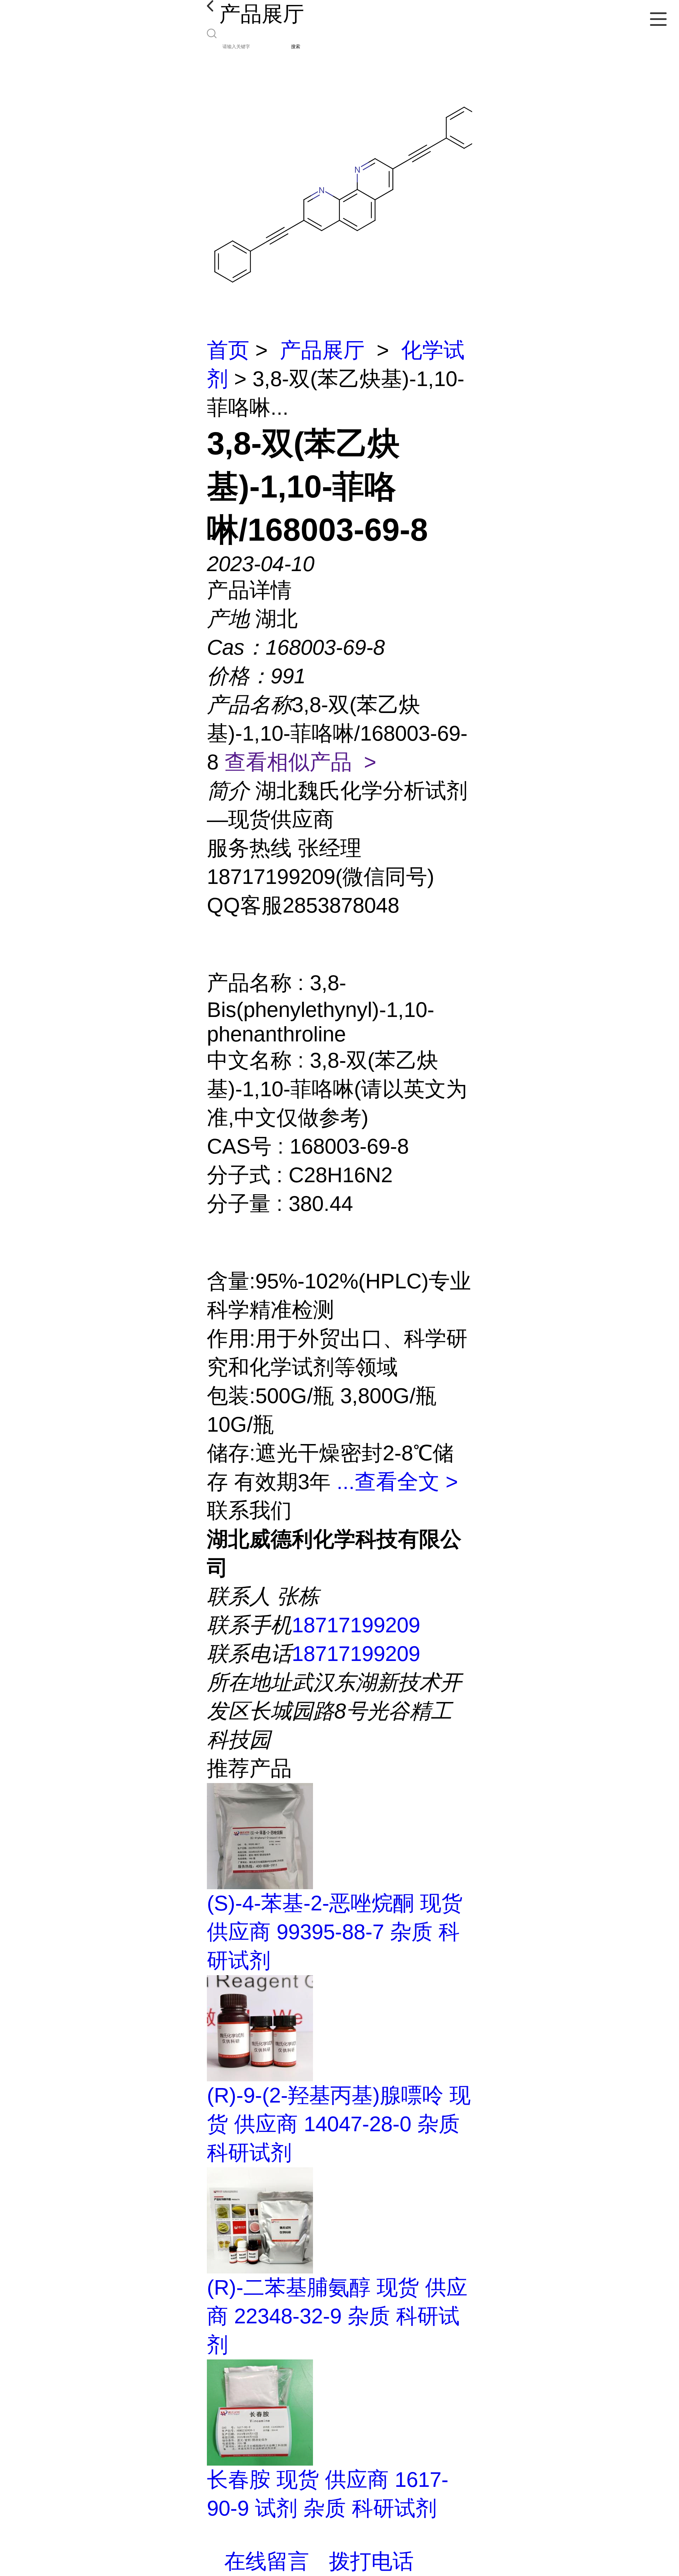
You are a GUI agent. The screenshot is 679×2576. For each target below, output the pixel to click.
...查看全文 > (397, 1482)
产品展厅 (322, 350)
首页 (228, 350)
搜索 (296, 47)
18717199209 (356, 1625)
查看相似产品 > (300, 762)
